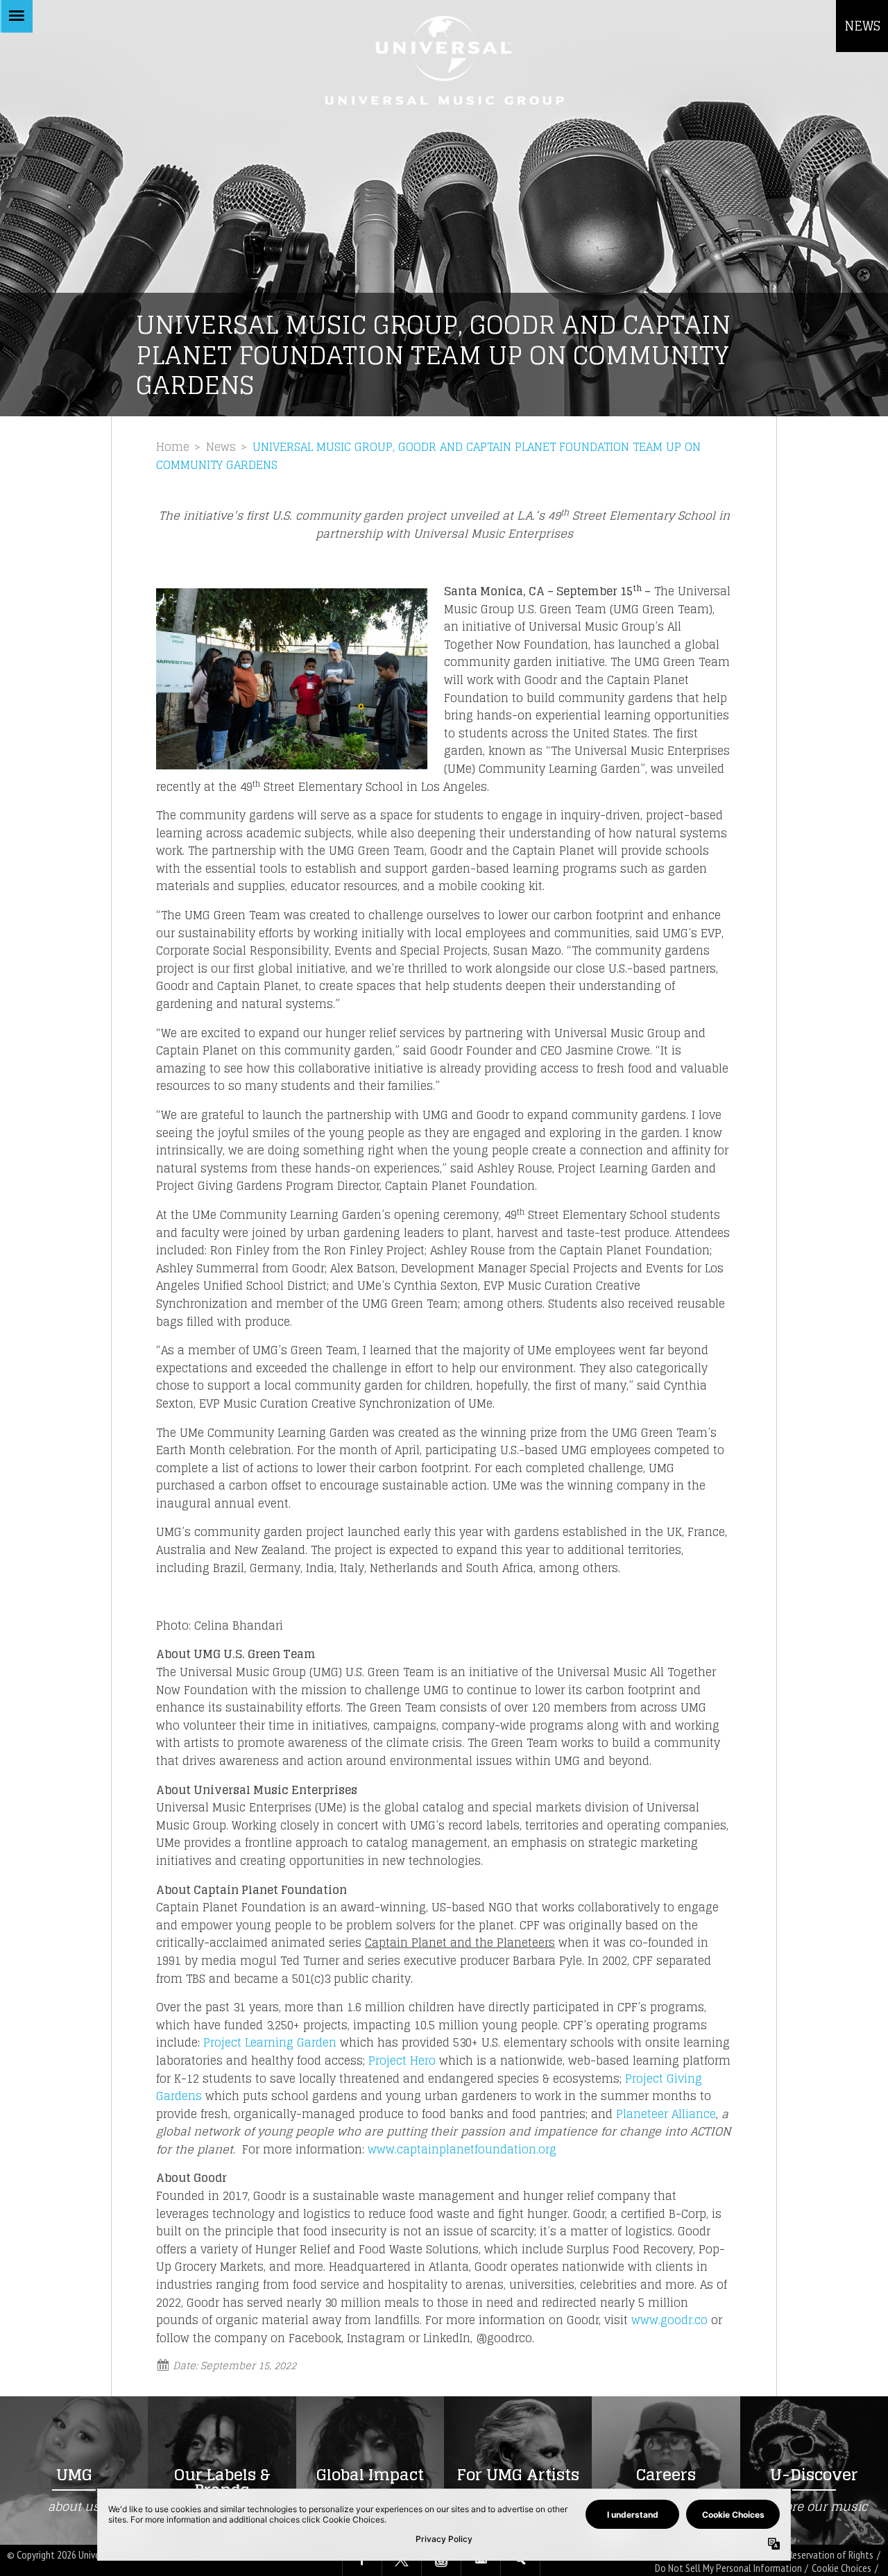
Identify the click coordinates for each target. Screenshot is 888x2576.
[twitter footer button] (402, 2561)
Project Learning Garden (270, 2042)
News (221, 447)
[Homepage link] (444, 60)
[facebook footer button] (362, 2561)
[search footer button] (520, 2561)
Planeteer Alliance (666, 2114)
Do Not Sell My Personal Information (728, 2568)
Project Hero (402, 2061)
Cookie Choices (842, 2568)
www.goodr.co (669, 2320)
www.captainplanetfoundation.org (462, 2149)
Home (173, 447)
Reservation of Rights (831, 2555)
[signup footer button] (481, 2561)
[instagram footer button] (441, 2561)
